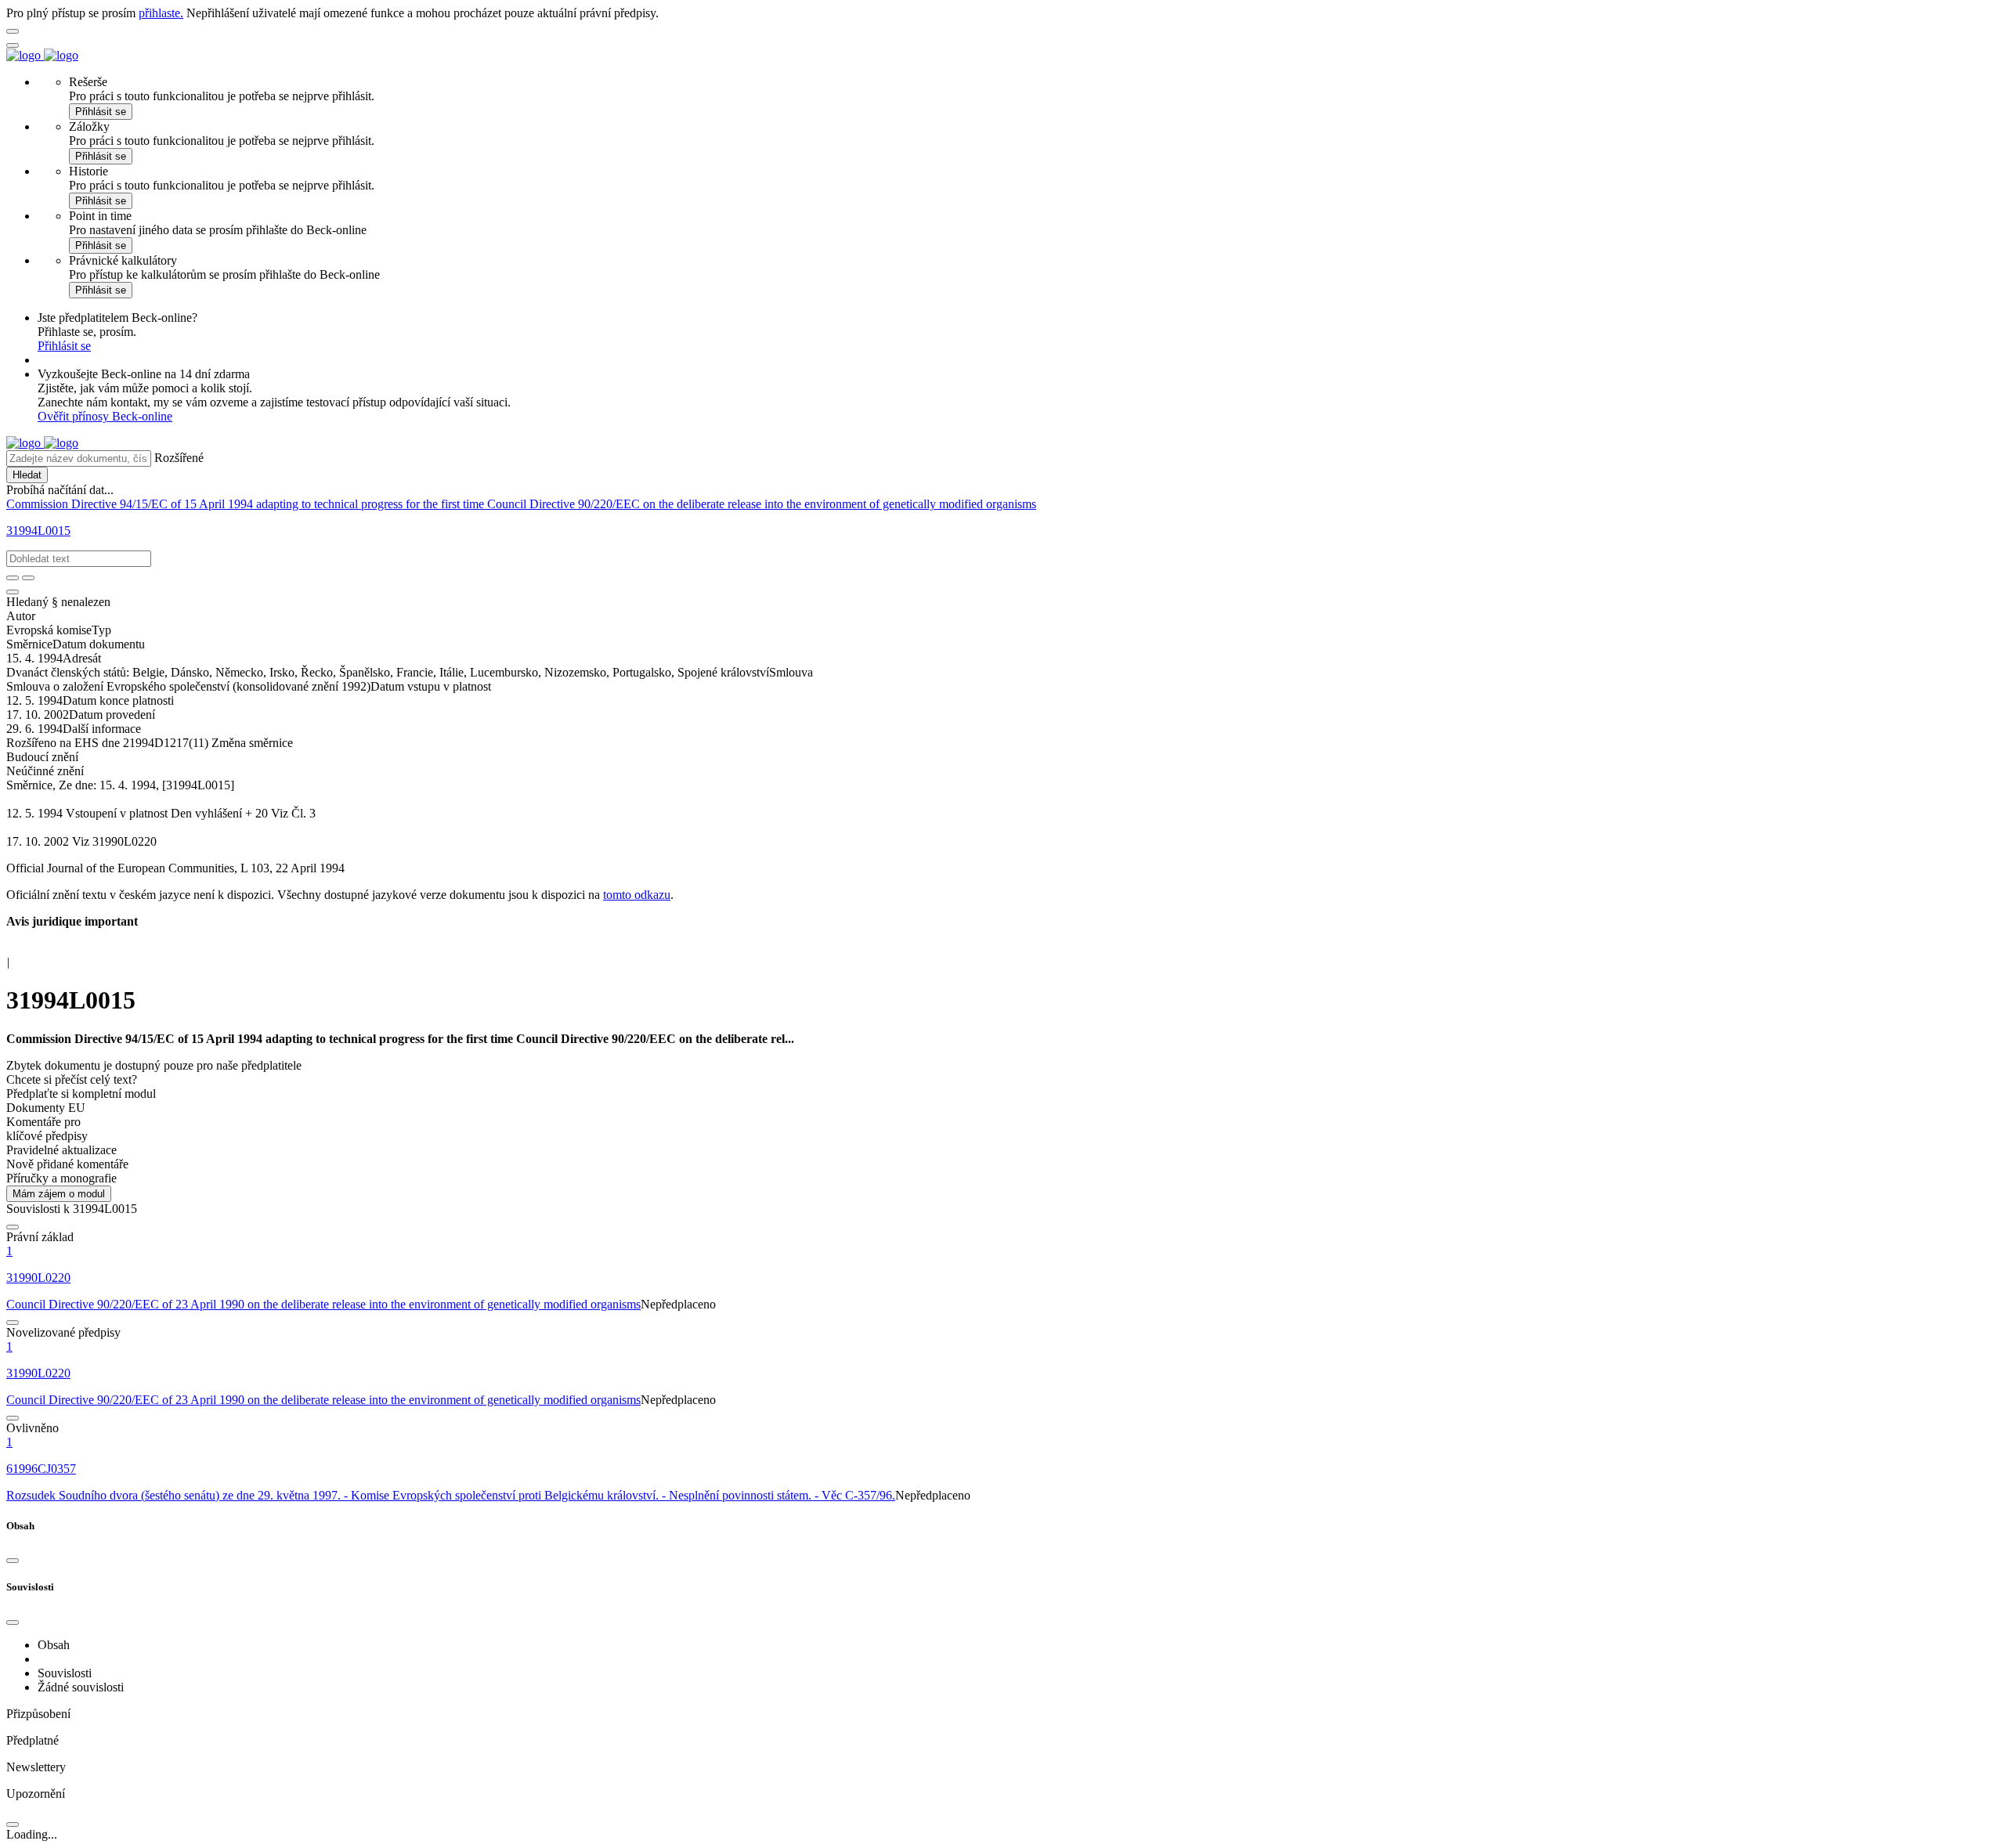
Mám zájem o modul (59, 1194)
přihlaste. (161, 13)
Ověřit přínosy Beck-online (105, 416)
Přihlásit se (101, 112)
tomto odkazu (637, 895)
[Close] (13, 1561)
